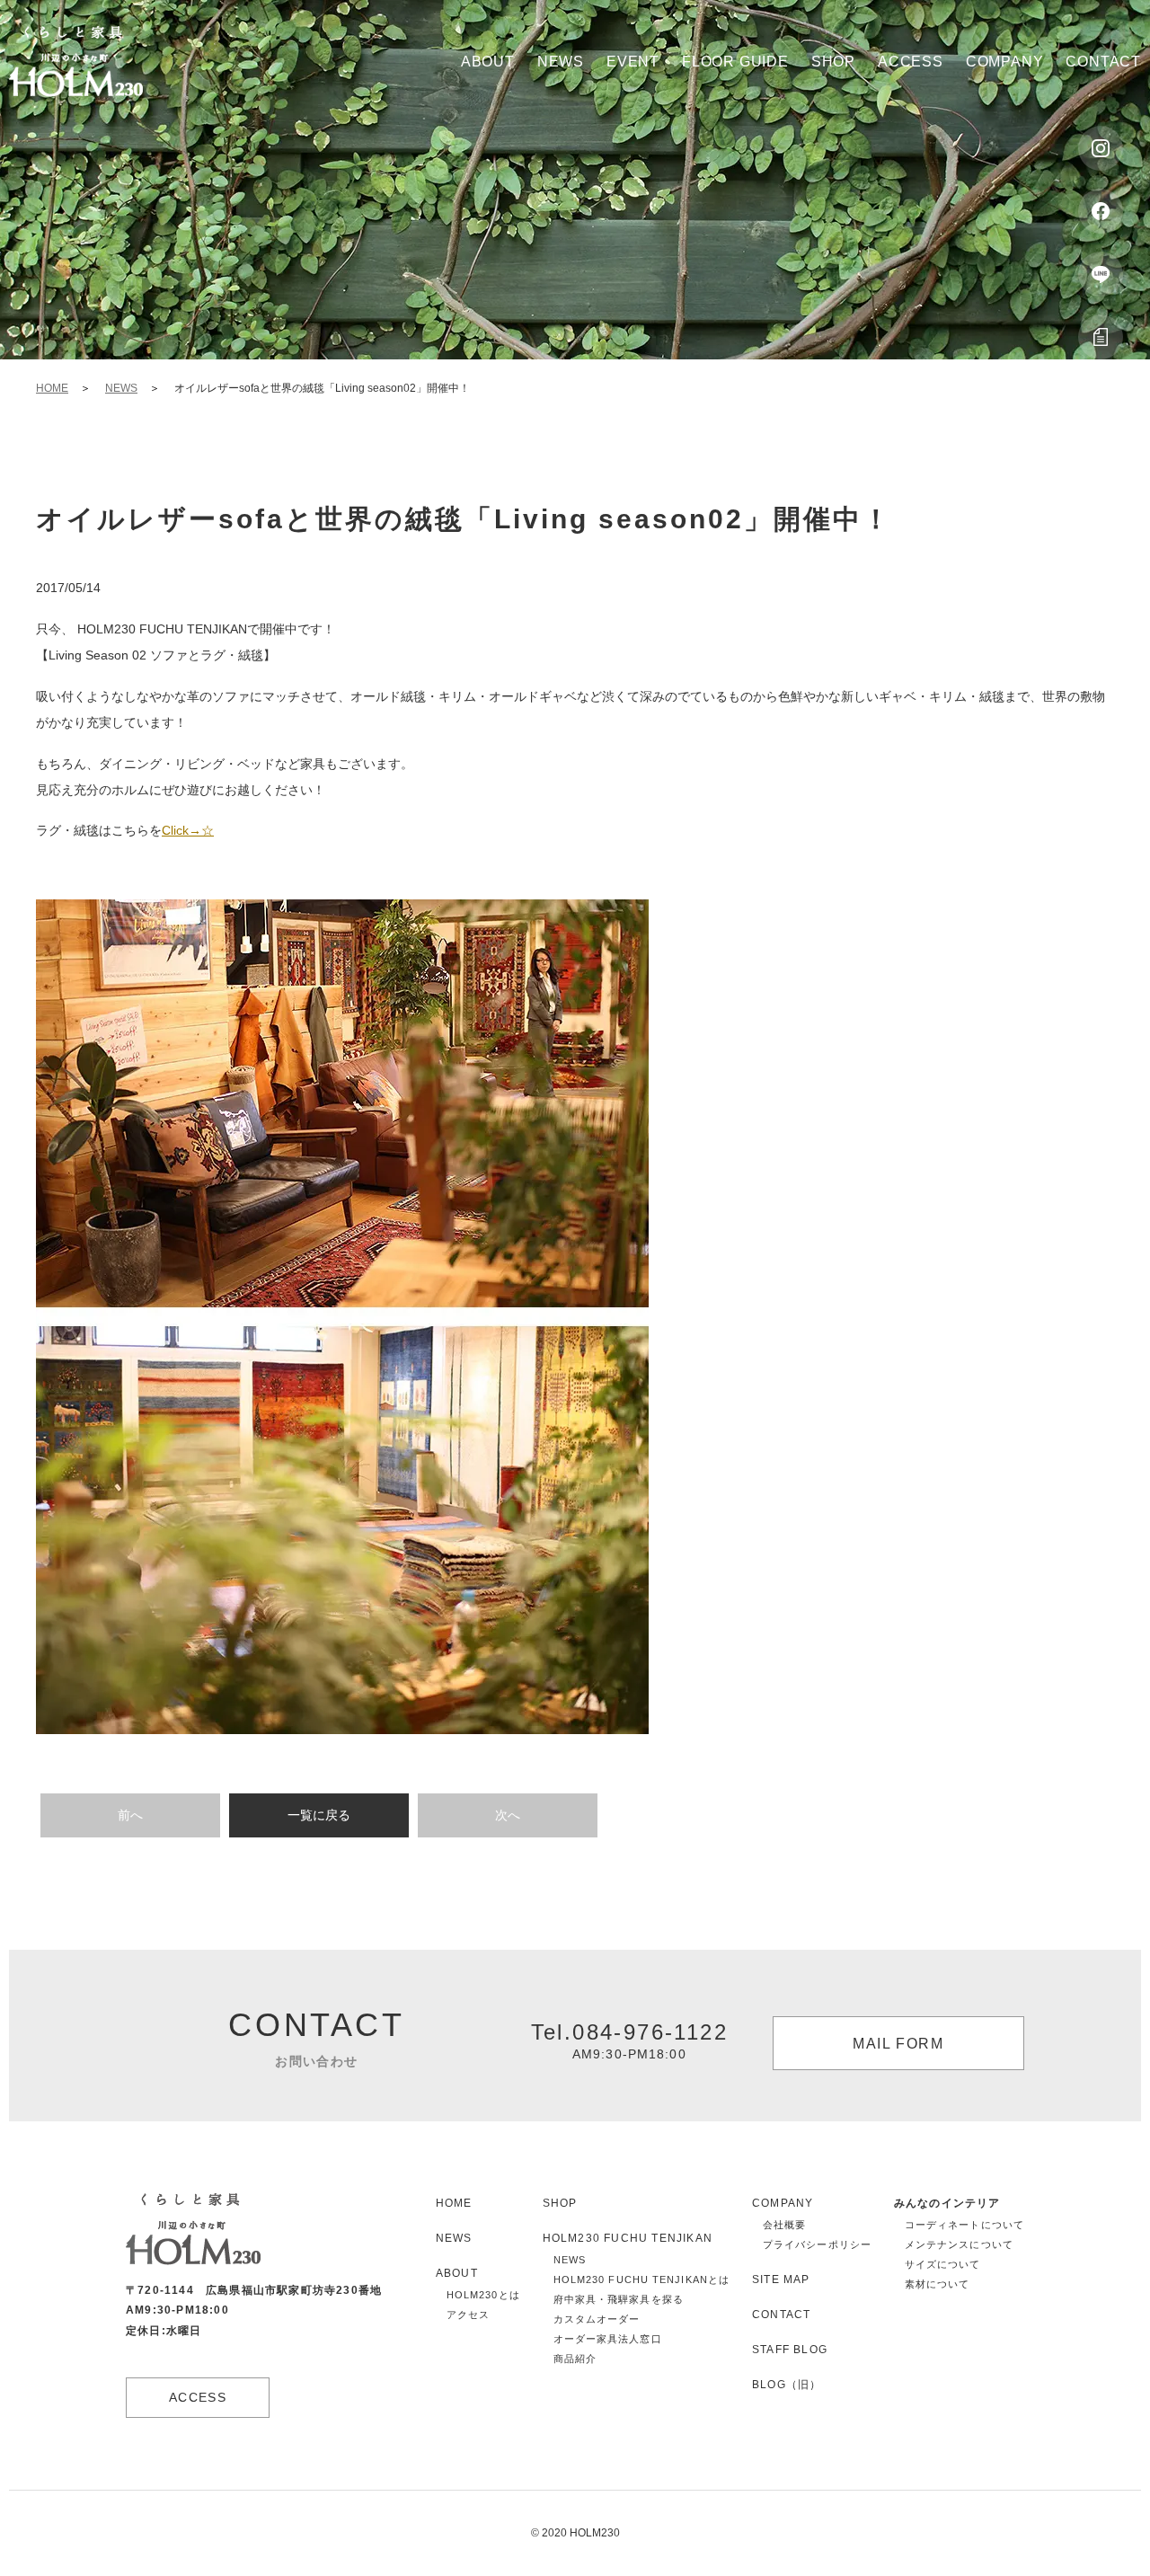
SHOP (560, 2203)
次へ (508, 1815)
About (488, 62)
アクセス (468, 2315)
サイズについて (943, 2264)
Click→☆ (188, 830)
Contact (1103, 62)
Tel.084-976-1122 (629, 2040)
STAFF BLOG (790, 2350)
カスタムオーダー (597, 2319)
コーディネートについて (964, 2225)
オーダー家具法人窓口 (608, 2339)
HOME (52, 388)
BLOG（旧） (787, 2385)
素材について (938, 2284)
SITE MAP (781, 2279)
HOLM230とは (483, 2295)
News (561, 62)
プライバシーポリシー (817, 2244)
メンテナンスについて (959, 2244)
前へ (130, 1815)
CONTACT (781, 2315)
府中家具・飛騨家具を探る (619, 2299)
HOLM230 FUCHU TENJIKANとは (641, 2279)
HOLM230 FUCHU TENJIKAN (628, 2238)
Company (1005, 62)
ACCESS (198, 2397)
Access (911, 62)
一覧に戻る (319, 1815)
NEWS (121, 388)
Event (633, 62)
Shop (833, 62)
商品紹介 (575, 2359)
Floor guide (735, 62)
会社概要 (784, 2225)
